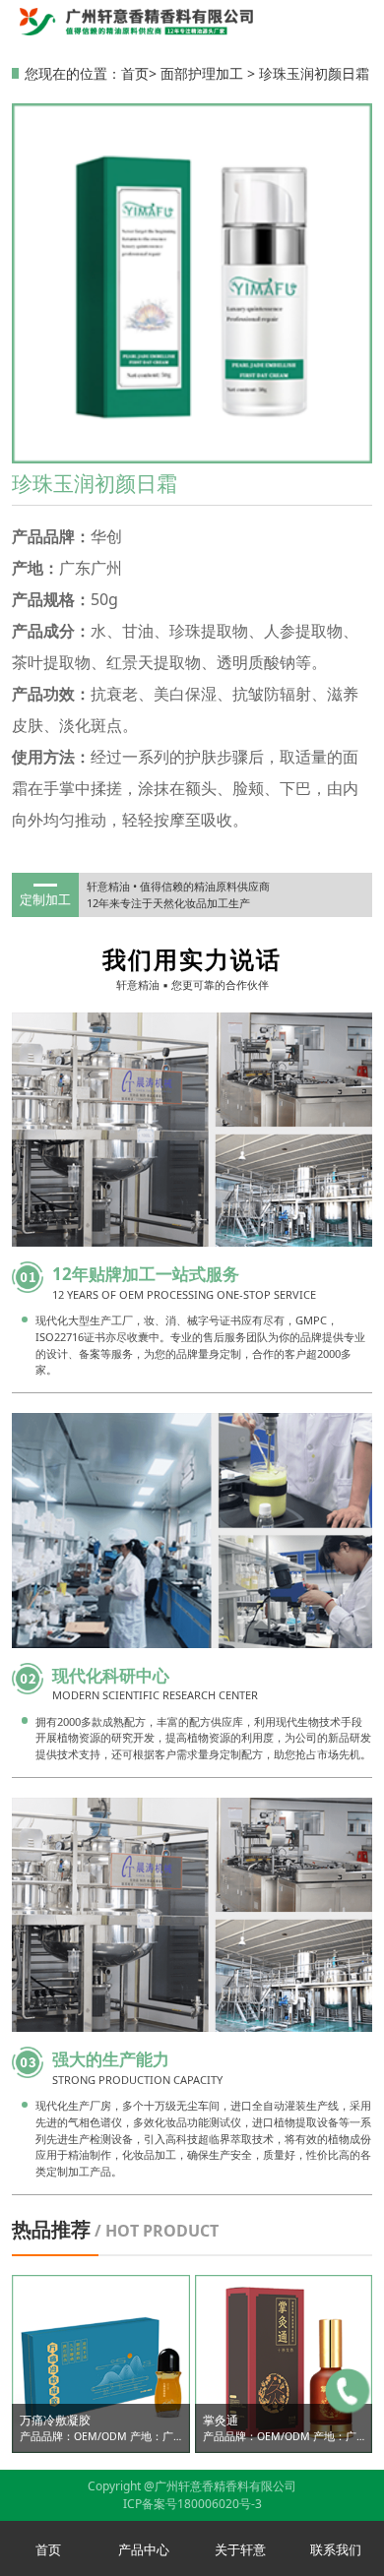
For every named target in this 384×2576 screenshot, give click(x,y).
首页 (135, 73)
